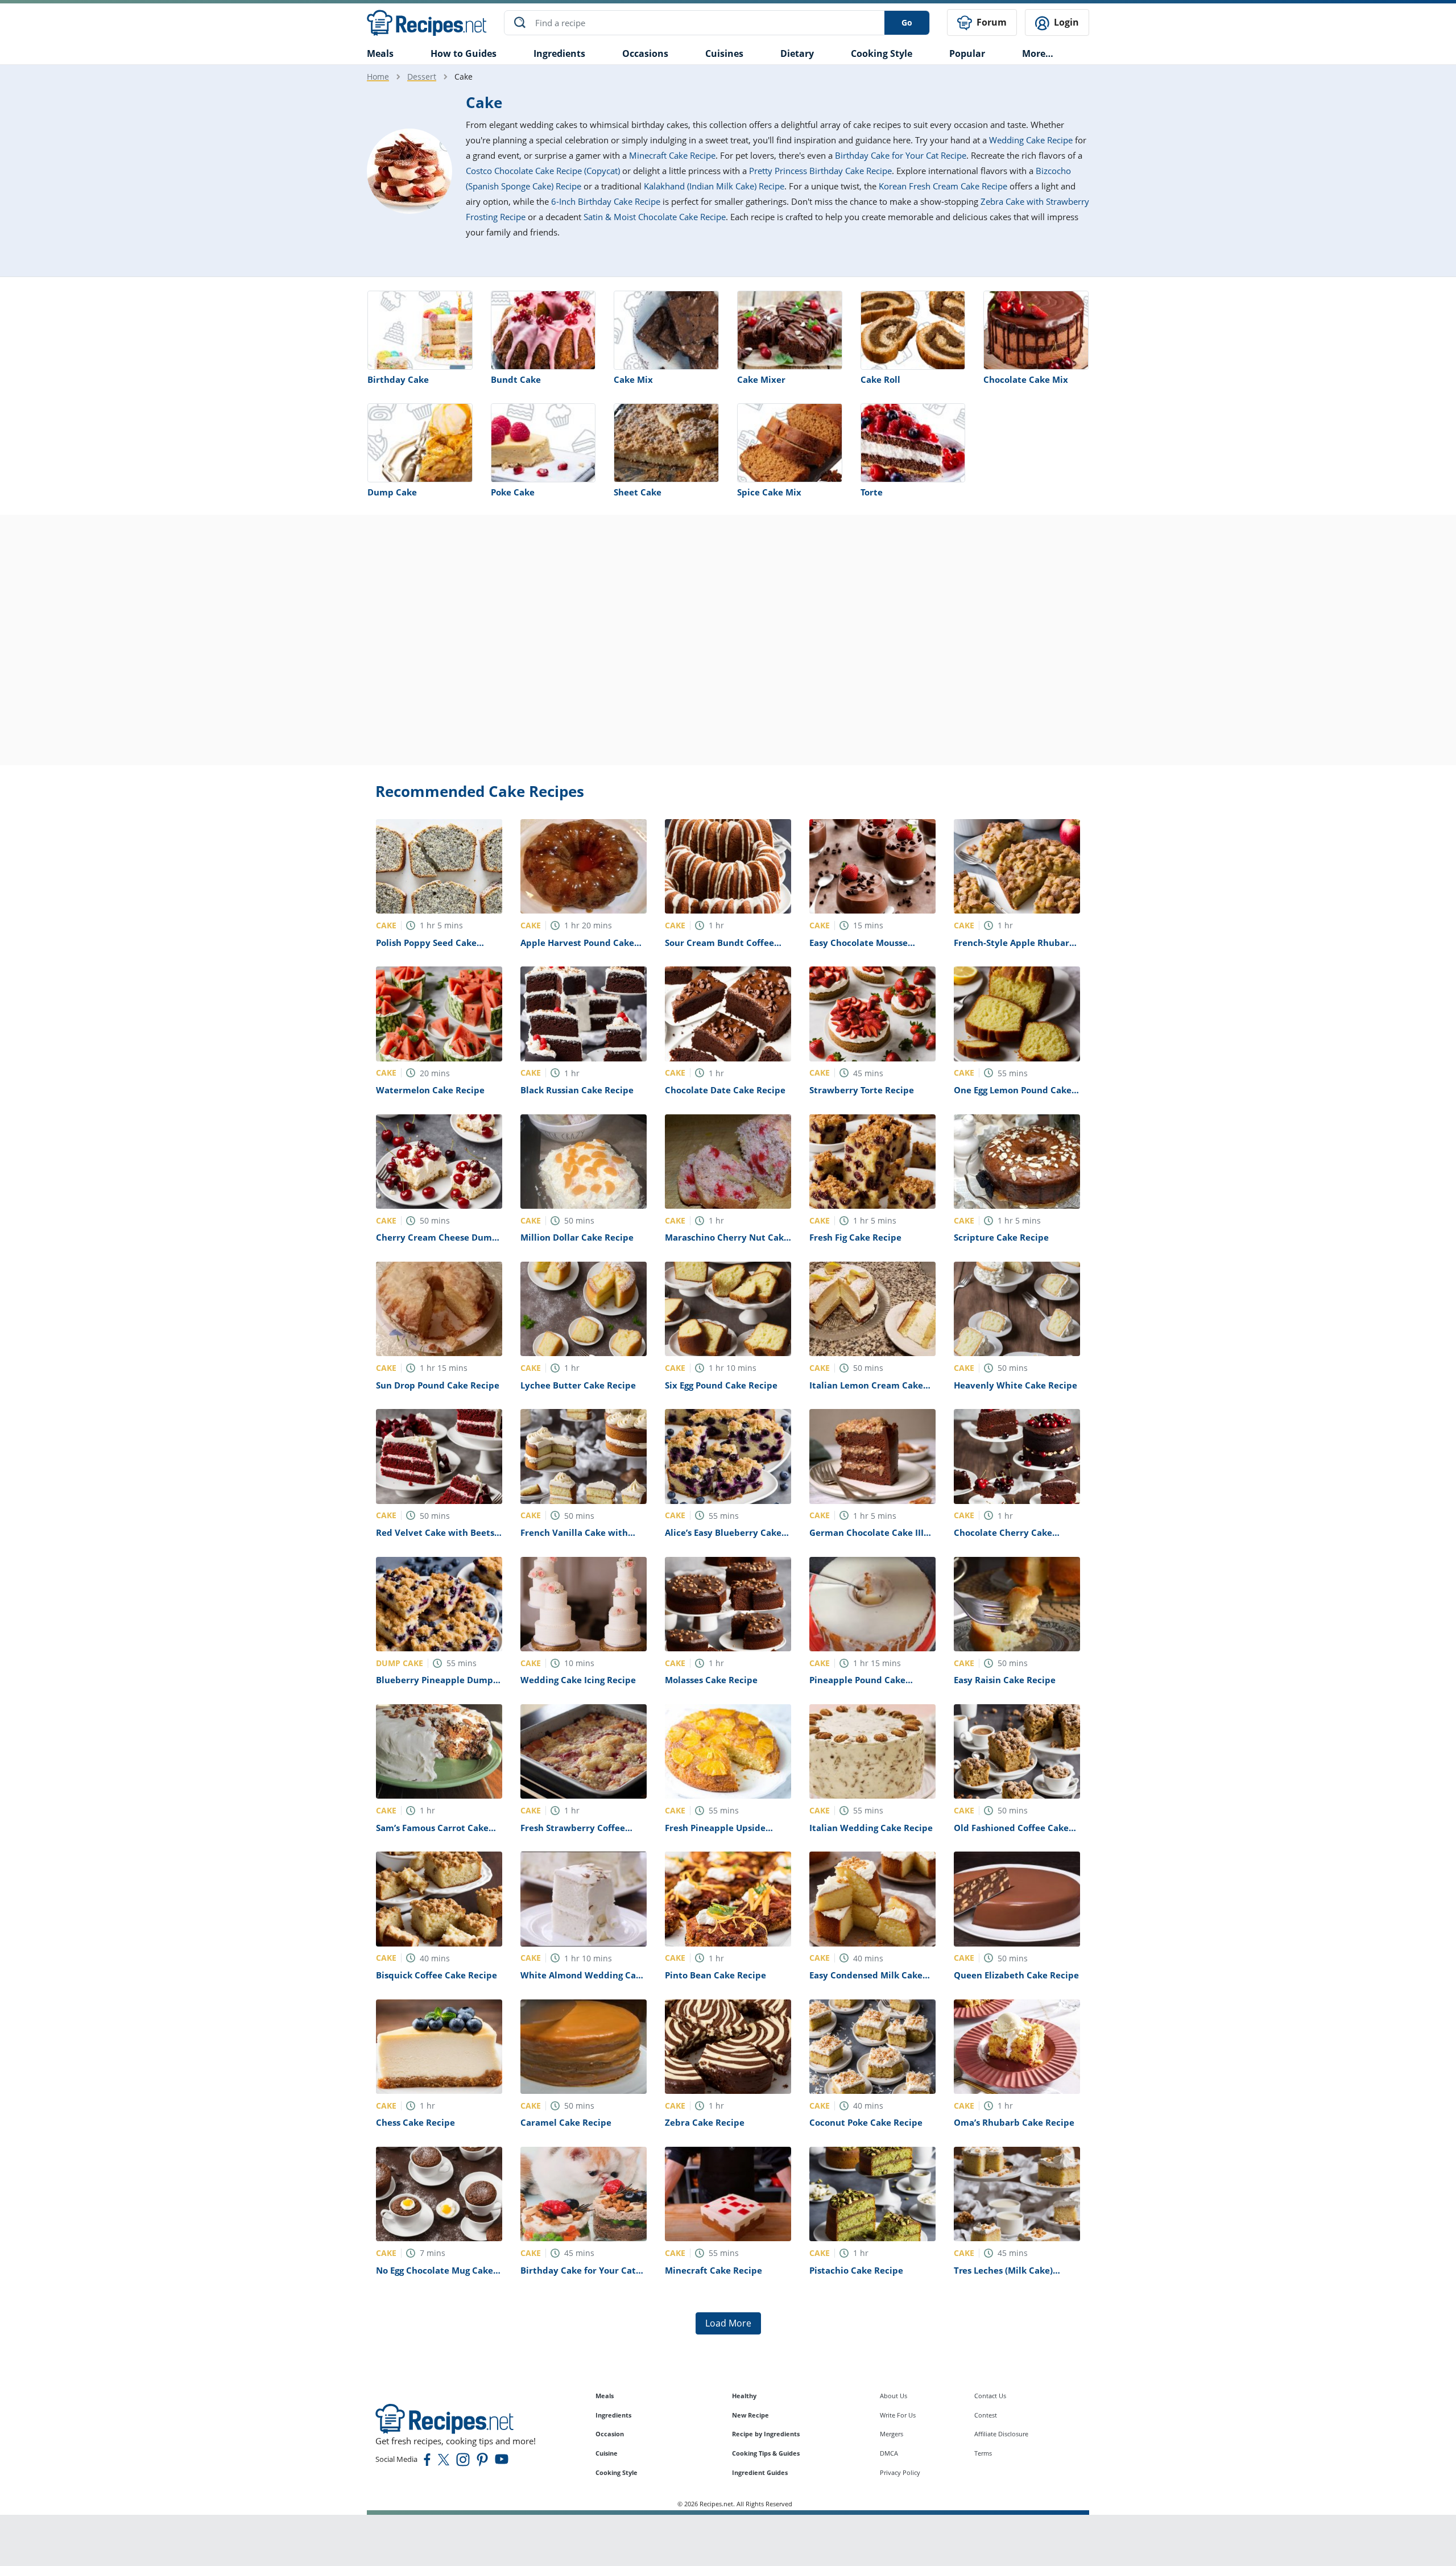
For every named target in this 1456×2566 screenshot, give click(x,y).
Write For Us (898, 2415)
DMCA (889, 2453)
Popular (967, 53)
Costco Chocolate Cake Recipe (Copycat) (543, 171)
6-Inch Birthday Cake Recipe (606, 201)
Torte (872, 492)
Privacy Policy (900, 2472)
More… (1038, 53)
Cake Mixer (761, 379)
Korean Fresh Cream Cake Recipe (943, 186)
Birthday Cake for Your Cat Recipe (901, 155)
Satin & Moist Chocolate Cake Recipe (655, 217)
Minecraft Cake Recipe (672, 155)
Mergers (892, 2434)
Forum (990, 22)
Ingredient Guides (760, 2472)
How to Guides (464, 53)
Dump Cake (392, 492)
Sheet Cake (638, 492)
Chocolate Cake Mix (1026, 379)
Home (378, 77)
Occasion (610, 2434)
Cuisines (724, 53)
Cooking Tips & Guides (766, 2453)
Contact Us (990, 2396)
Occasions (645, 53)
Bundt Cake (516, 379)
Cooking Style (617, 2472)
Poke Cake (513, 492)
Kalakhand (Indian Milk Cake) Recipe (714, 186)
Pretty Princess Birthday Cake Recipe (820, 171)
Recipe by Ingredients (766, 2434)
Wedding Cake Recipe (1031, 140)
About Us (894, 2396)
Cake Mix (633, 379)
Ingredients (559, 53)
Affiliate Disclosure (1001, 2434)
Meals (605, 2396)
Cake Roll (880, 379)
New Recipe (750, 2415)
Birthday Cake (398, 379)
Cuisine (607, 2453)
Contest (986, 2415)
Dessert (422, 77)
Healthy (744, 2396)
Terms (983, 2453)
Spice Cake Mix (769, 492)
